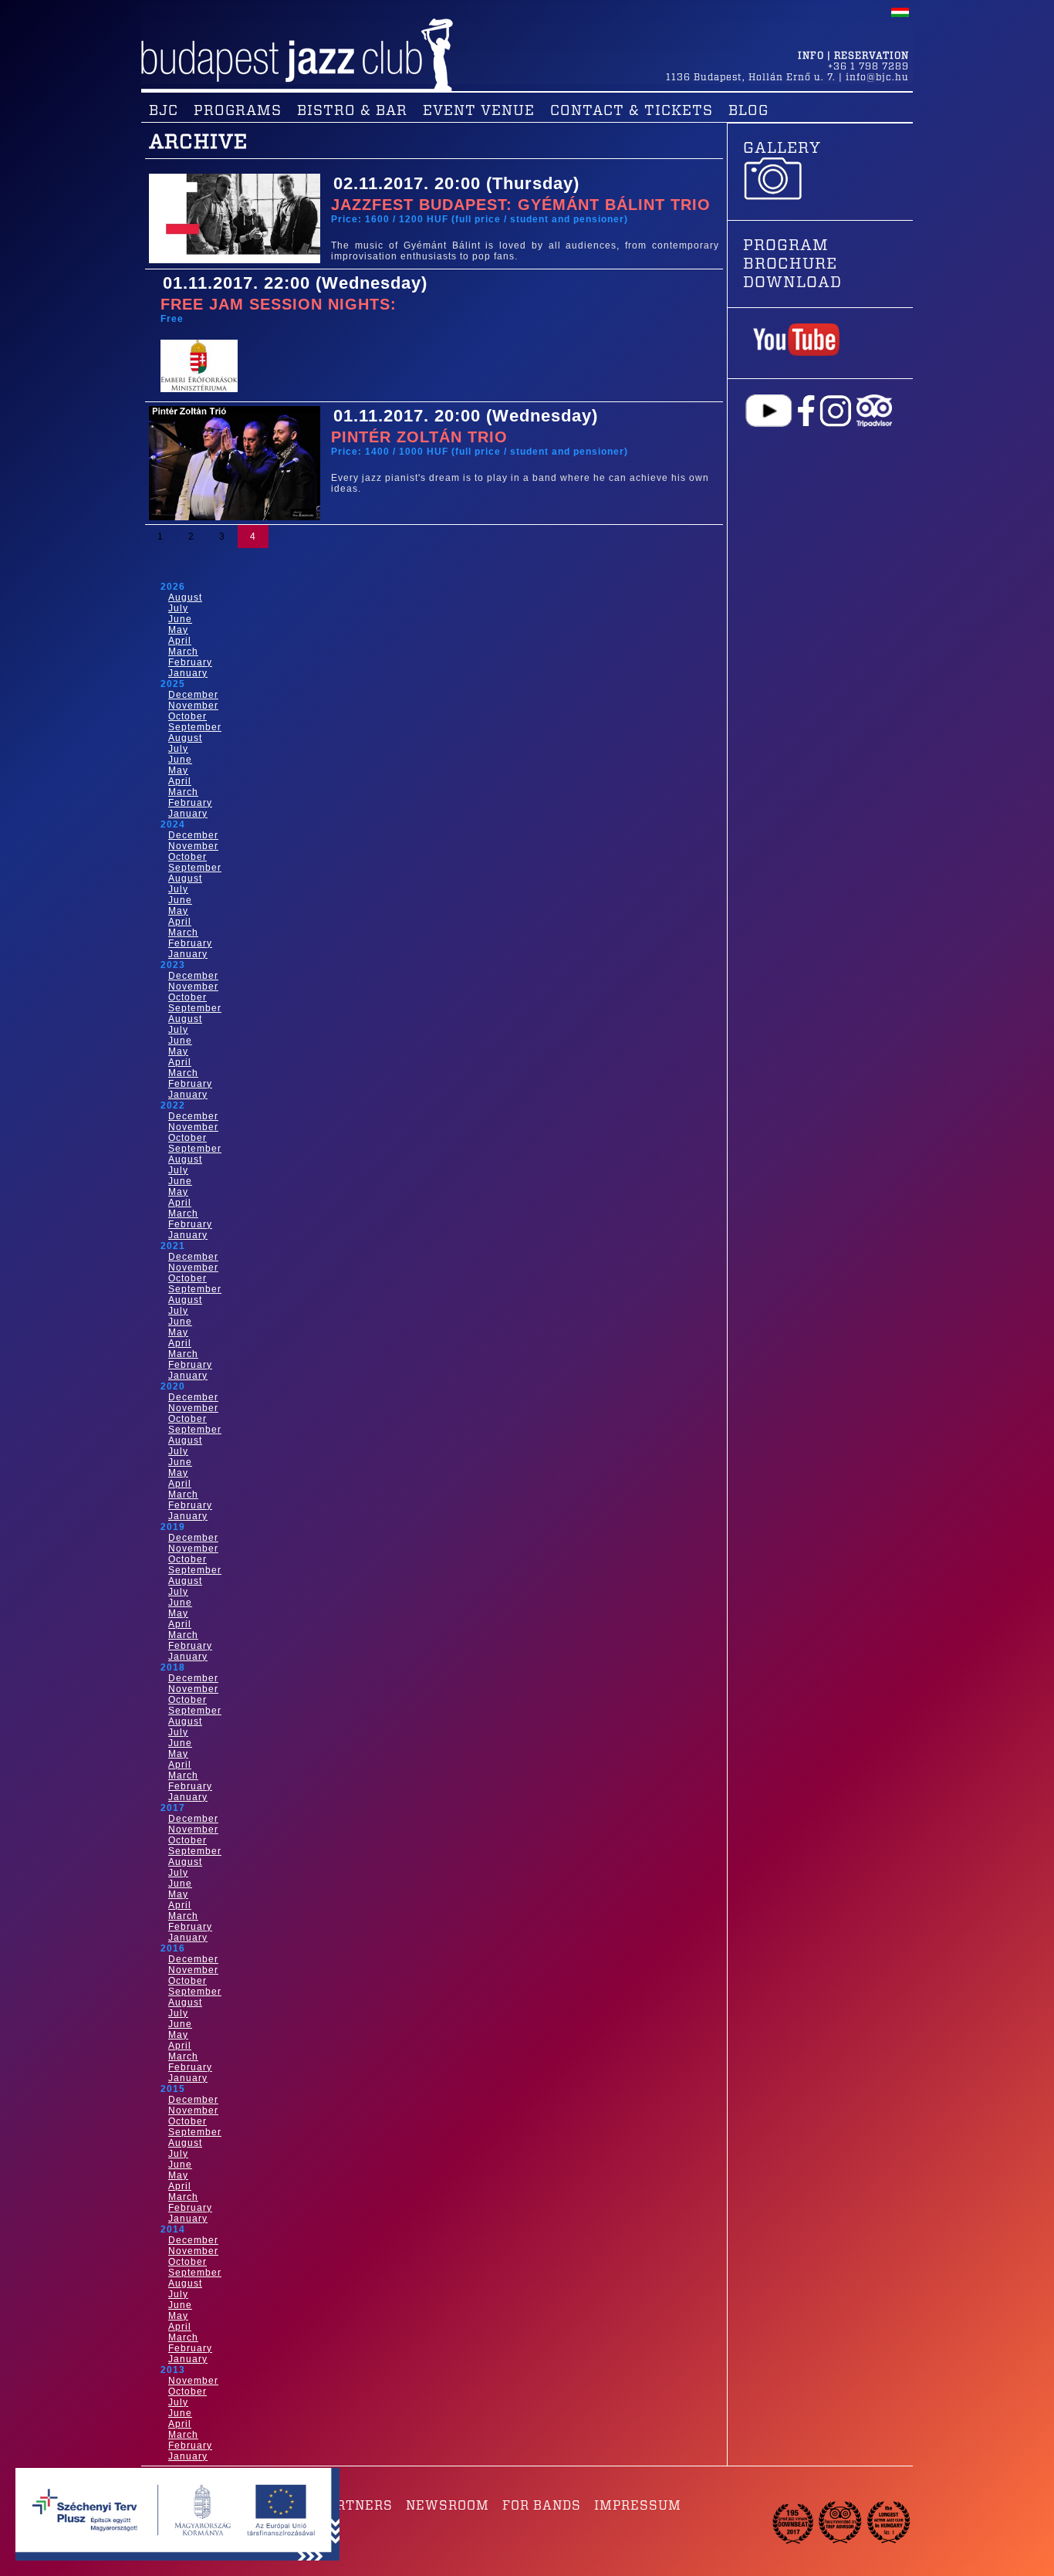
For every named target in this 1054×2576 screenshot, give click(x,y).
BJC (164, 111)
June (180, 619)
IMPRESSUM (638, 2506)
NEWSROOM (448, 2506)
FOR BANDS (542, 2506)
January (188, 673)
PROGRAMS (238, 111)
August (185, 597)
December (193, 695)
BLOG (748, 111)
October (187, 716)
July (178, 608)
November (193, 706)
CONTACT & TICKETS (632, 111)
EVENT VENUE (479, 111)
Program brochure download (792, 264)
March (183, 652)
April (180, 641)
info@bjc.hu (877, 77)
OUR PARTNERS (340, 2506)
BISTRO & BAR (352, 111)
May (178, 630)
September (195, 727)
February (190, 662)
